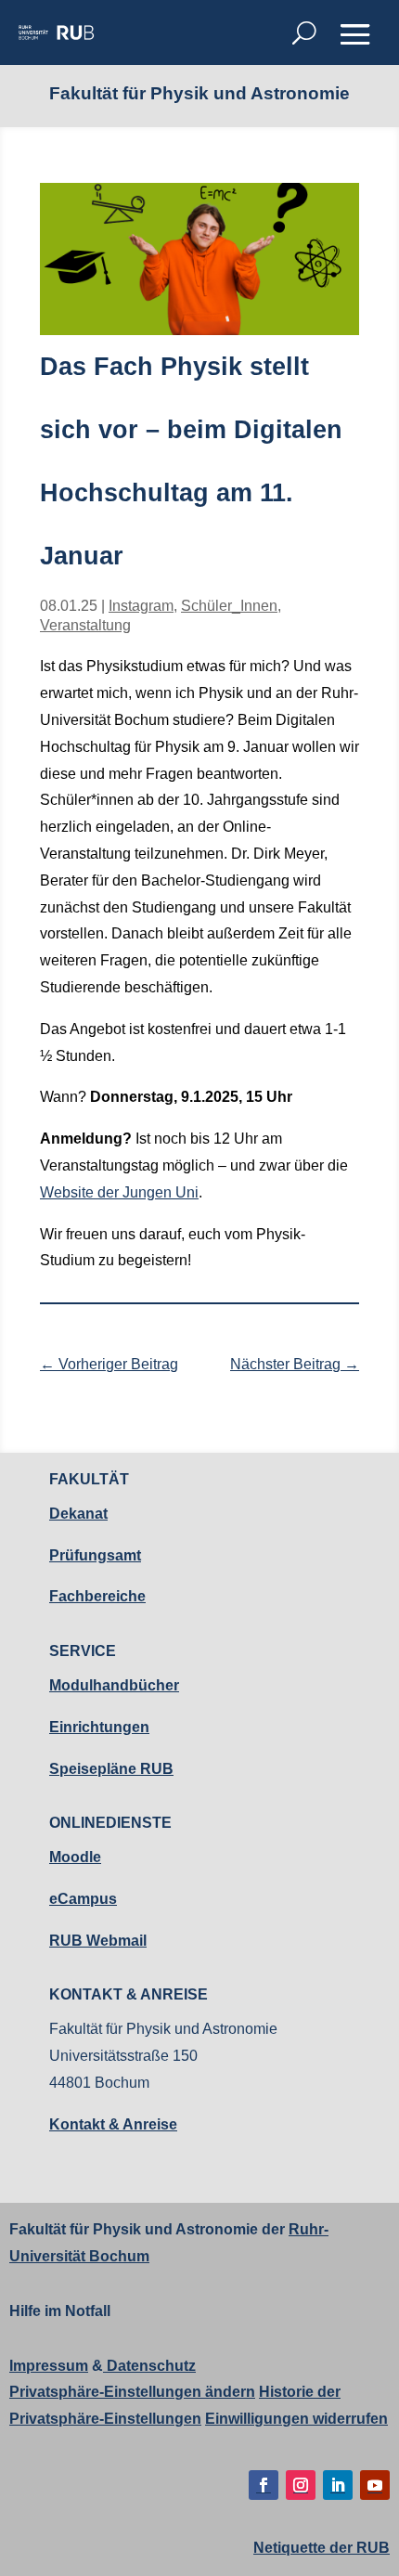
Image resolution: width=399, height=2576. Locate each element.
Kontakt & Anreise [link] (113, 2124)
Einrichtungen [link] (99, 1727)
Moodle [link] (75, 1857)
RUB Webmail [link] (98, 1941)
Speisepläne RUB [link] (111, 1769)
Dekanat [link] (78, 1514)
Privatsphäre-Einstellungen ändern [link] (132, 2392)
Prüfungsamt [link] (95, 1555)
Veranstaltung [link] (85, 625)
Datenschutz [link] (149, 2366)
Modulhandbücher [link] (114, 1685)
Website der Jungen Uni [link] (119, 1192)
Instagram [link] (141, 606)
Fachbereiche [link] (97, 1596)
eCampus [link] (83, 1899)
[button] (355, 34)
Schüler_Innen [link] (229, 606)
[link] (56, 32)
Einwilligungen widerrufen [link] (296, 2419)
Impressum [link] (49, 2366)
